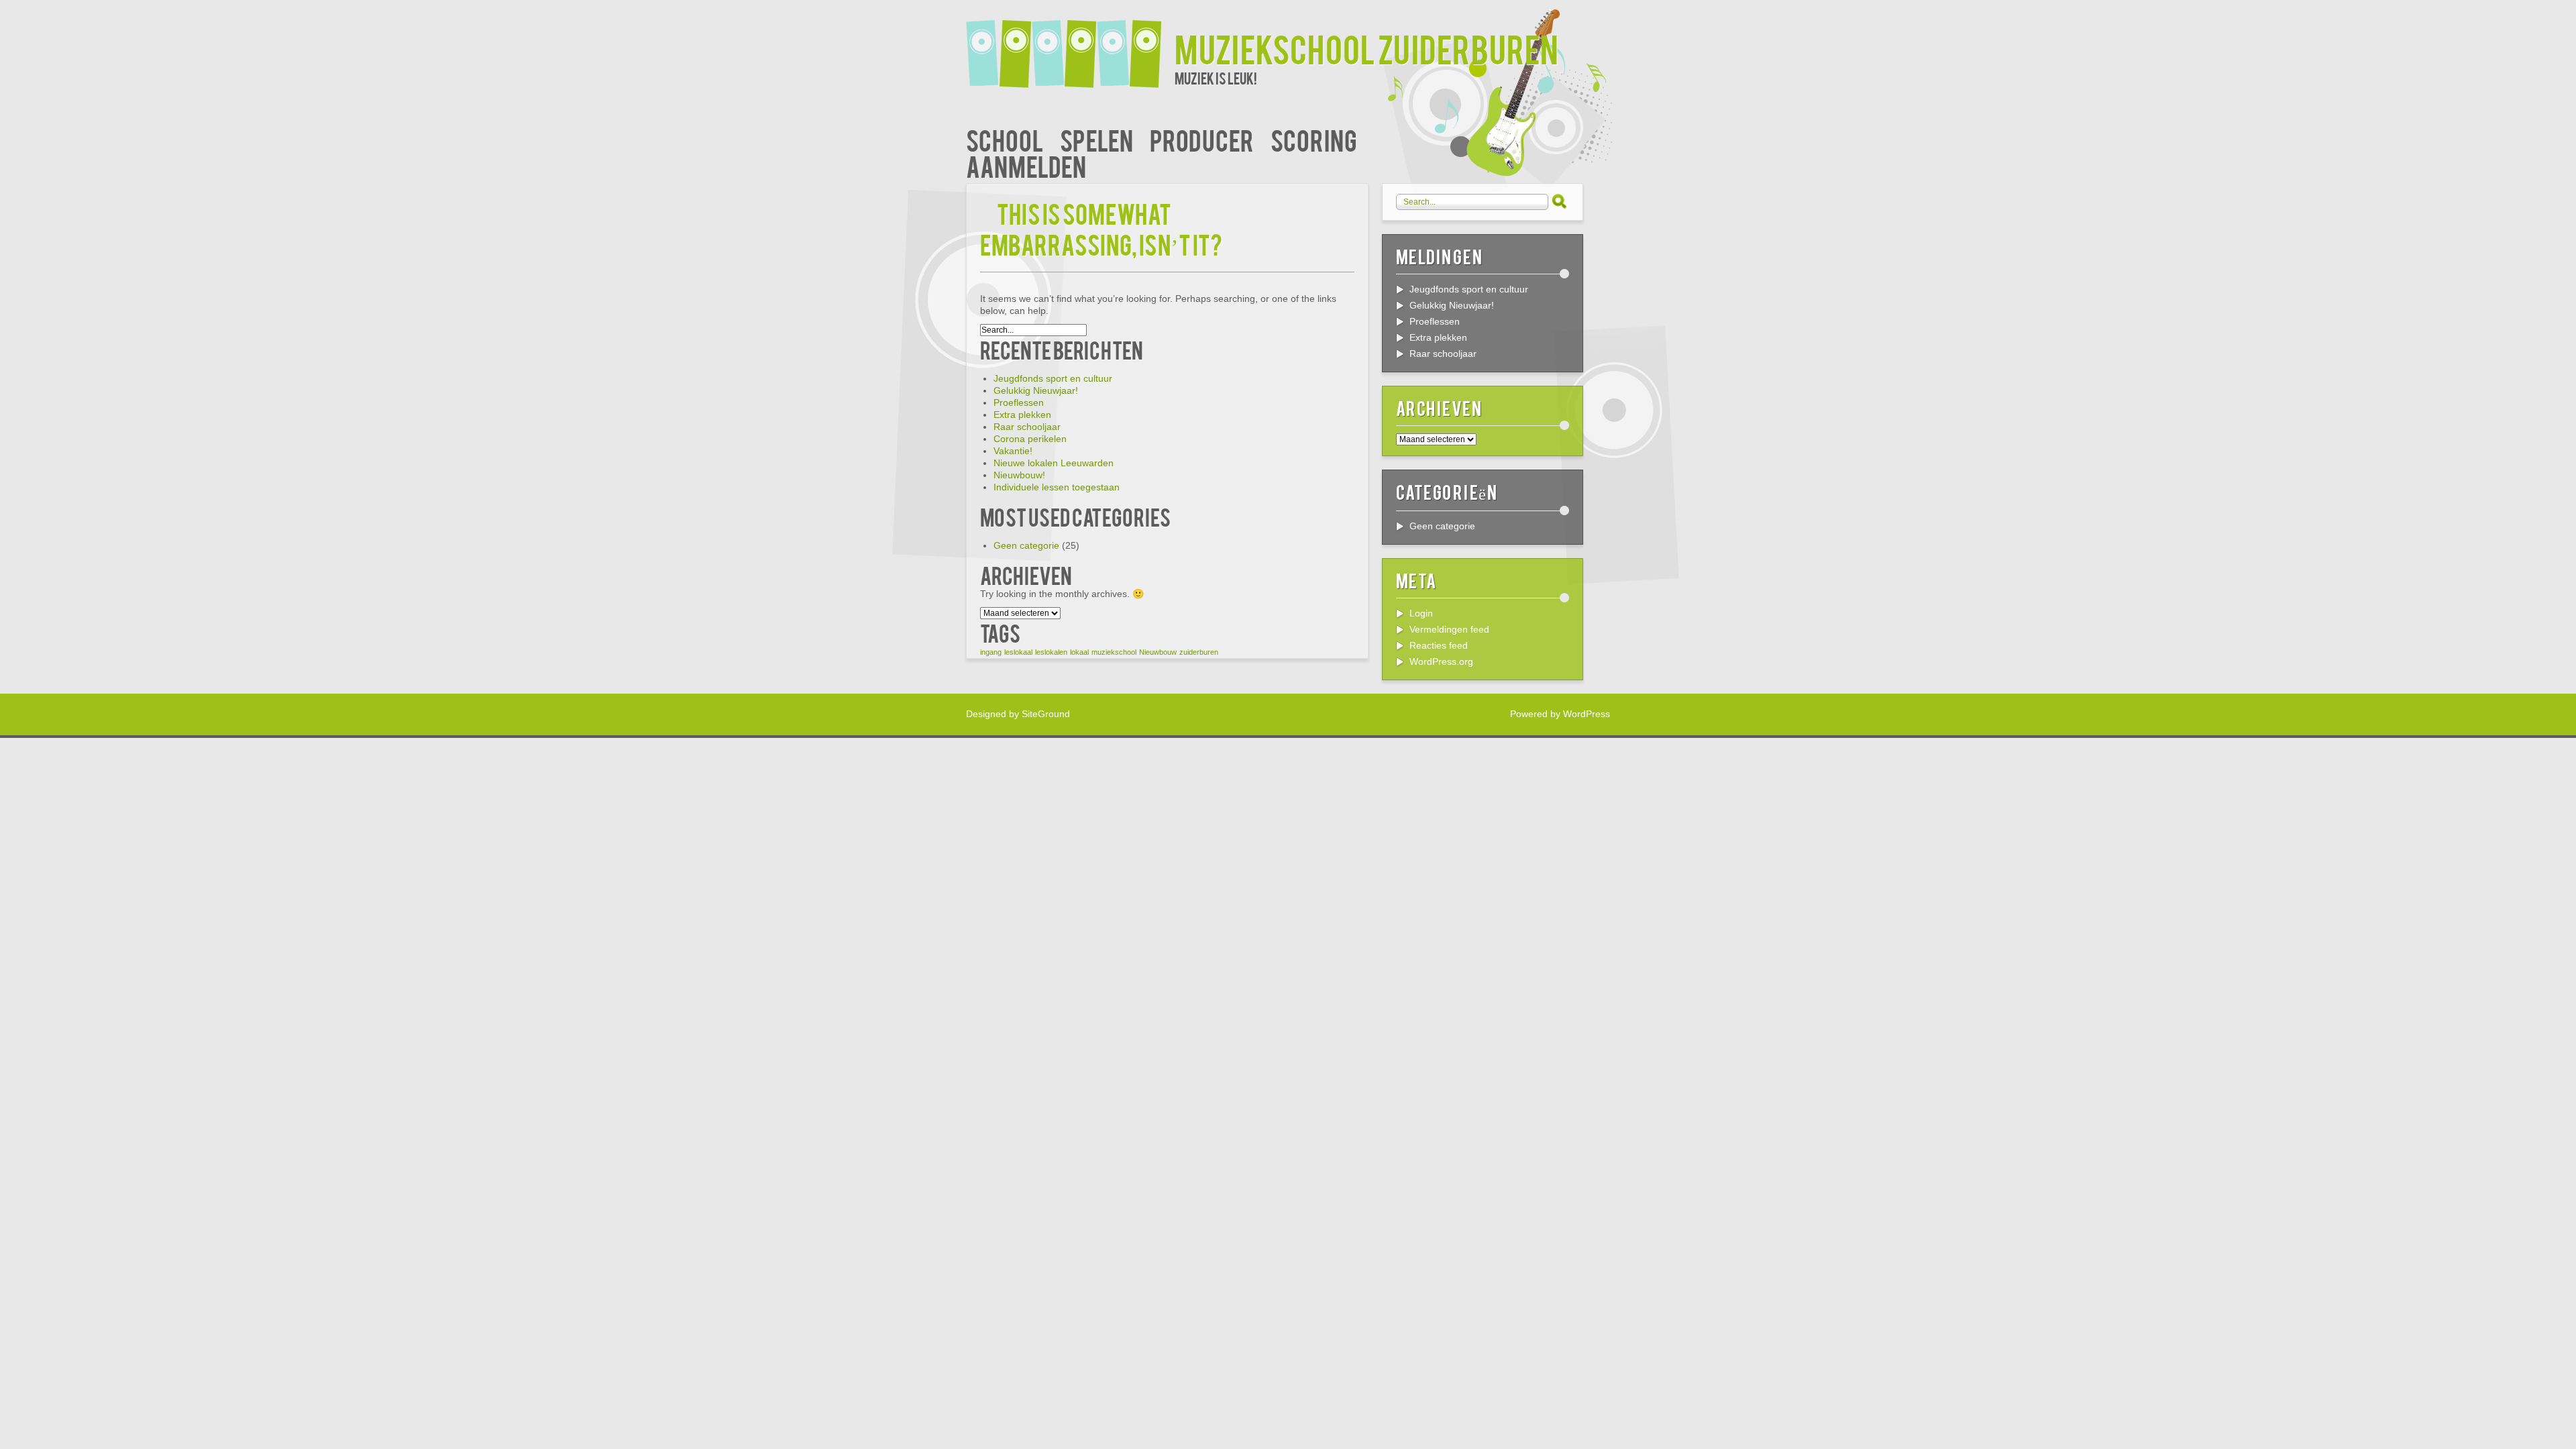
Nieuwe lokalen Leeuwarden (1054, 463)
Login (1421, 613)
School (1005, 139)
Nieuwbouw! (1019, 475)
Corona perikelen (1030, 439)
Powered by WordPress (1560, 714)
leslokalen (1051, 652)
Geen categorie (1026, 545)
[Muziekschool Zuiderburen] (1070, 45)
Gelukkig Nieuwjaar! (1036, 390)
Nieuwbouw (1158, 652)
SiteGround (1046, 714)
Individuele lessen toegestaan (1057, 487)
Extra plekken (1022, 415)
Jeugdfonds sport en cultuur (1053, 378)
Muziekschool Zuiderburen (1366, 48)
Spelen (1096, 139)
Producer (1202, 139)
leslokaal (1018, 652)
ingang (991, 652)
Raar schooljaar (1027, 427)
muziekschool (1114, 652)
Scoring (1314, 139)
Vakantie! (1013, 451)
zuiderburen (1199, 652)
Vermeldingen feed (1449, 629)
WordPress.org (1441, 661)
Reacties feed (1439, 645)
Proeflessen (1019, 402)
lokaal (1079, 652)
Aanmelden (1026, 165)
